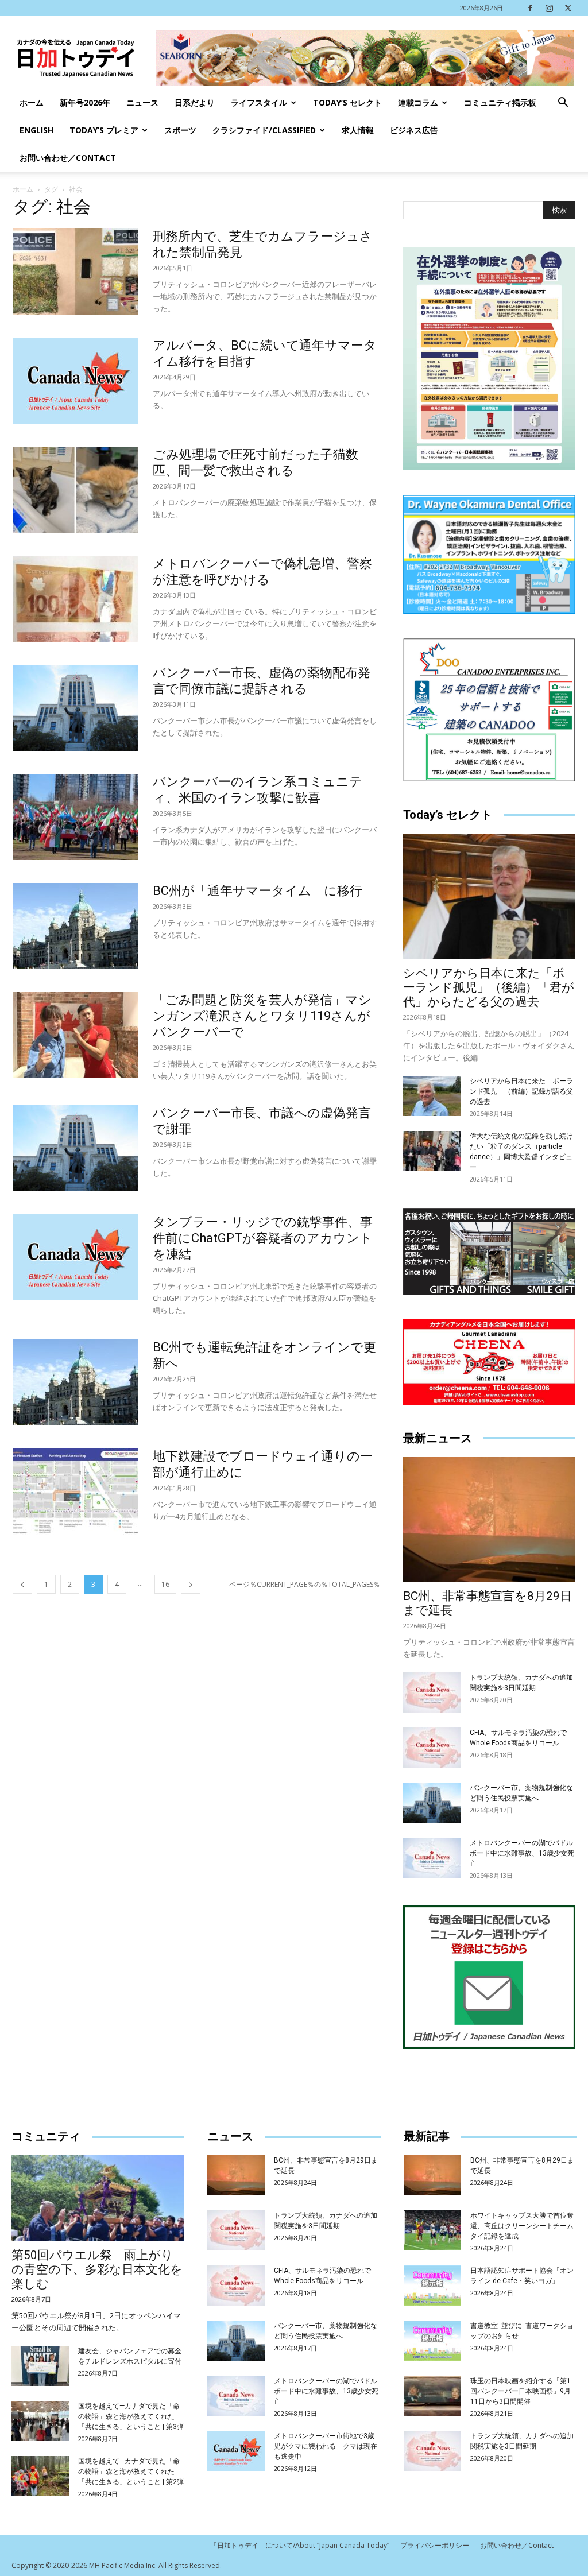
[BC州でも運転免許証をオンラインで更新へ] (75, 1382)
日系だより (195, 102)
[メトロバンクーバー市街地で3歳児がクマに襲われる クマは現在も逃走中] (236, 2451)
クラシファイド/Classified (264, 130)
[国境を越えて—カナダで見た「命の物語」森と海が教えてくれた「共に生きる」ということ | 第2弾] (40, 2476)
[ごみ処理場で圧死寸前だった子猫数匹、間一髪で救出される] (75, 490)
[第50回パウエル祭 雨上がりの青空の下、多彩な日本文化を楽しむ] (98, 2198)
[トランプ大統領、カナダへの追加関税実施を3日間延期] (432, 1692)
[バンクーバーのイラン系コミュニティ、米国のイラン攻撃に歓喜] (75, 817)
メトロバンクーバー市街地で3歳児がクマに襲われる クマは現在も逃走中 (326, 2446)
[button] (563, 104)
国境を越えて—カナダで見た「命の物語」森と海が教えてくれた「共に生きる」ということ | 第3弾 (131, 2416)
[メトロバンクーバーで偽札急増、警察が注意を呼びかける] (75, 599)
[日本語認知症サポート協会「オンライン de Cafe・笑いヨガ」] (432, 2286)
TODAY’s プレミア (104, 130)
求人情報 (358, 130)
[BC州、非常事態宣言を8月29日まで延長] (489, 1520)
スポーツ (180, 130)
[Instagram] (549, 8)
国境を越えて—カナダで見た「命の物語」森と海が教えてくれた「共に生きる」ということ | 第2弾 (131, 2472)
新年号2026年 (85, 102)
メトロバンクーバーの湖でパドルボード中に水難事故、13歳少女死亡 (522, 1853)
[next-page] (191, 1584)
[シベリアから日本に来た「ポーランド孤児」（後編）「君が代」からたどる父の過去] (489, 896)
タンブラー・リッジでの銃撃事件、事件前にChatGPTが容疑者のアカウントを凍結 (263, 1238)
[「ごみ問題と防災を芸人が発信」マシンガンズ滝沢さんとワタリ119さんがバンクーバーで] (75, 1035)
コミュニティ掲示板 (500, 102)
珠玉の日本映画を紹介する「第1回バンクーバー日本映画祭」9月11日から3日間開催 (521, 2391)
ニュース (142, 102)
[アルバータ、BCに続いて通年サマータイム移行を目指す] (75, 381)
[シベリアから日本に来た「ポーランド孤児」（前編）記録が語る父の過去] (432, 1096)
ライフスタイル (259, 102)
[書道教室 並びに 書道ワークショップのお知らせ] (432, 2341)
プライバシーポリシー (435, 2545)
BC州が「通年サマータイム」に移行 (258, 891)
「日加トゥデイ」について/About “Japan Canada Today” (300, 2545)
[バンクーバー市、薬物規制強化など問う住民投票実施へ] (432, 1803)
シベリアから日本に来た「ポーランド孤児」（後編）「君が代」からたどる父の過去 (489, 987)
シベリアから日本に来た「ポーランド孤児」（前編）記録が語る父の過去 (521, 1091)
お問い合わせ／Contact (68, 158)
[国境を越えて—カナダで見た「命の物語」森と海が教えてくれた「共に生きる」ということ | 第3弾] (40, 2421)
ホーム (32, 102)
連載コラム (418, 102)
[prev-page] (22, 1584)
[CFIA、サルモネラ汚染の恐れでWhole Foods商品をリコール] (432, 1748)
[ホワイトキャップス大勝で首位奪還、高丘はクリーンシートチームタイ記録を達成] (432, 2230)
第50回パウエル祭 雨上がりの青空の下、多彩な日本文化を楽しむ (97, 2269)
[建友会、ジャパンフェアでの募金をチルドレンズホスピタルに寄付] (40, 2366)
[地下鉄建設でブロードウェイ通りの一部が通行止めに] (75, 1492)
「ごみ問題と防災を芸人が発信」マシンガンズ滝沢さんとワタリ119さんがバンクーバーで (262, 1016)
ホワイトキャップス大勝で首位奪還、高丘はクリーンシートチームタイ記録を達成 (522, 2226)
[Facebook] (530, 8)
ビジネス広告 (414, 130)
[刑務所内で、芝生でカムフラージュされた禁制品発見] (75, 272)
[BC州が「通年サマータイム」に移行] (75, 926)
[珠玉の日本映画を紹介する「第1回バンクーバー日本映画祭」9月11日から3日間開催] (432, 2396)
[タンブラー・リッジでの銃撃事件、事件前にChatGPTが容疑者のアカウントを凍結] (75, 1257)
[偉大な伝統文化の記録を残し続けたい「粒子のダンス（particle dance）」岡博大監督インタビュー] (432, 1151)
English (36, 130)
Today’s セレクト (347, 102)
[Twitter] (568, 8)
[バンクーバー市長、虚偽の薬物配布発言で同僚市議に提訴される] (75, 708)
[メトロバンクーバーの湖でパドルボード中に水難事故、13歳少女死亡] (432, 1858)
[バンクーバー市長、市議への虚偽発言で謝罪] (75, 1148)
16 (165, 1584)
